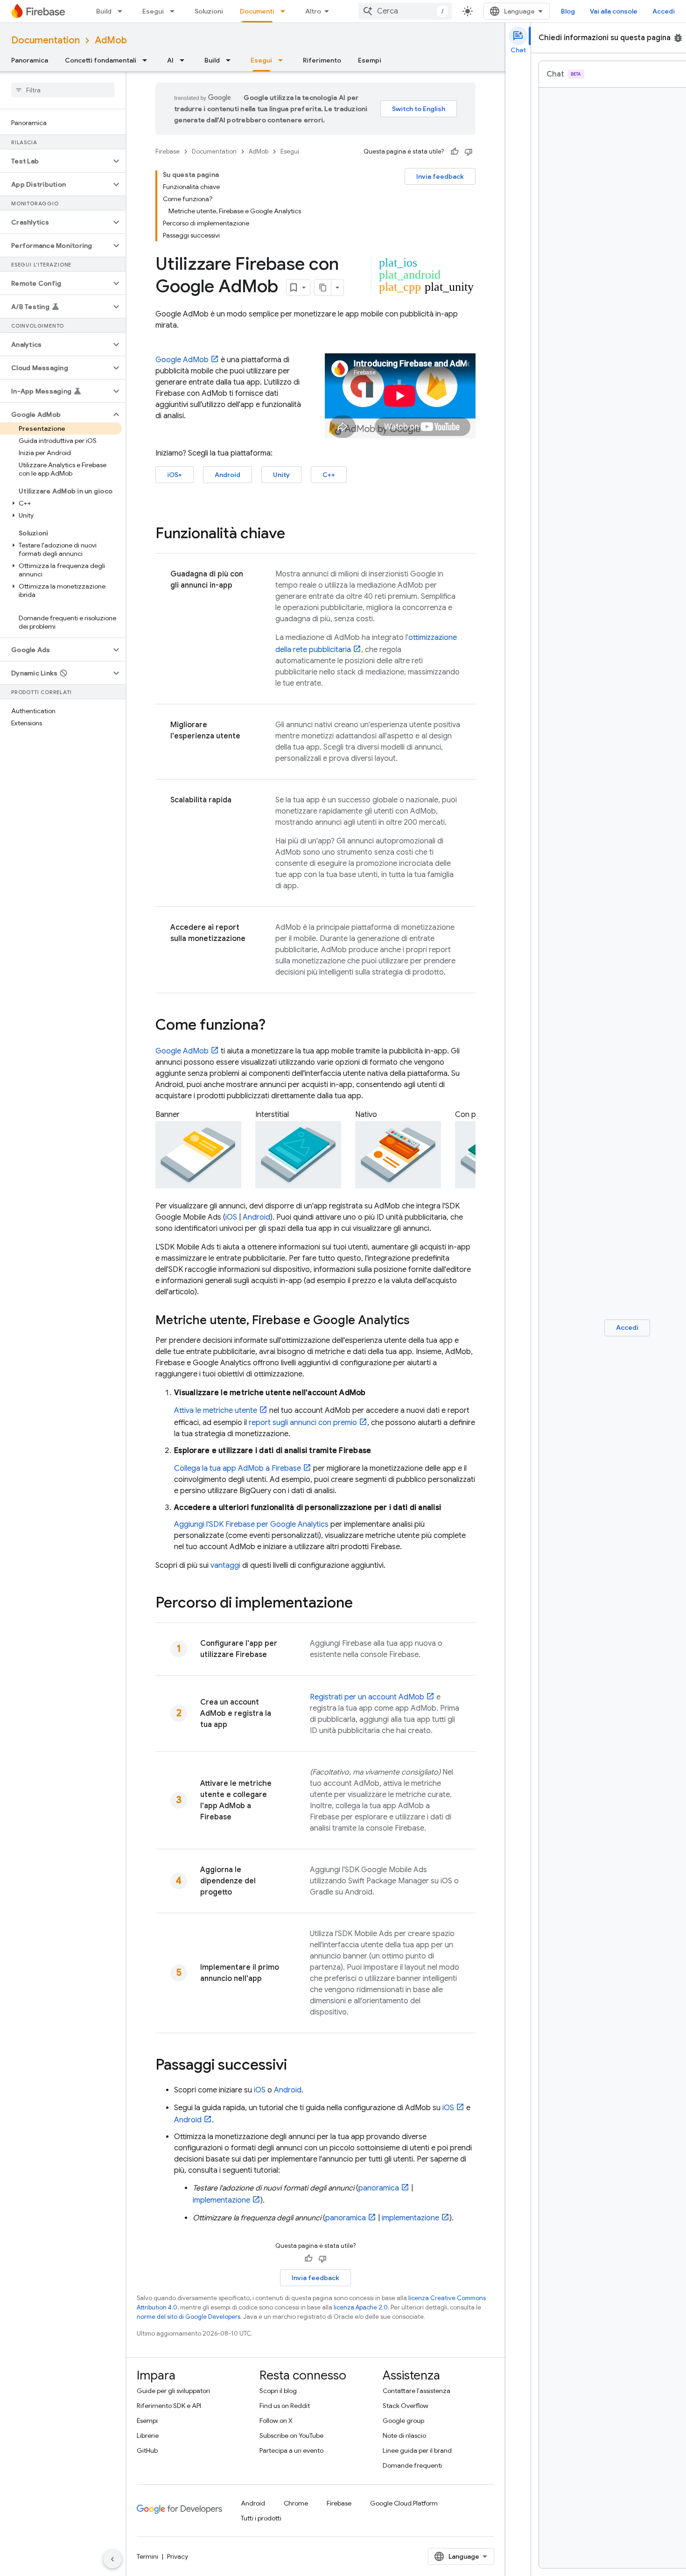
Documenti (257, 11)
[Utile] (455, 152)
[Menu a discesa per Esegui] (175, 11)
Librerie (148, 2436)
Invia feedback (440, 176)
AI (170, 60)
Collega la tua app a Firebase (238, 1468)
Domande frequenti (412, 2465)
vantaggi (225, 1565)
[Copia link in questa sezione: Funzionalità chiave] (294, 534)
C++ (329, 475)
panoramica (379, 2188)
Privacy (178, 2556)
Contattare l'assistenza (416, 2391)
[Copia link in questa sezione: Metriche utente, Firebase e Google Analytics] (419, 1321)
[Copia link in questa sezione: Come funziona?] (275, 1026)
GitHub (147, 2450)
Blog (568, 11)
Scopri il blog (278, 2391)
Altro (313, 11)
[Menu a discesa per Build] (123, 11)
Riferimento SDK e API (169, 2406)
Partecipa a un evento (291, 2450)
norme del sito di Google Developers (189, 2317)
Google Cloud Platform (404, 2503)
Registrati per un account (367, 1697)
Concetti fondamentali (101, 60)
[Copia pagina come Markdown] (323, 288)
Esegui (153, 11)
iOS (231, 1217)
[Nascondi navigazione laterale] (112, 2559)
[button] (55, 161)
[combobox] (405, 11)
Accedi (664, 11)
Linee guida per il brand (417, 2450)
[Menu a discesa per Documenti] (286, 11)
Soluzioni (209, 11)
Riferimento (322, 60)
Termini (147, 2556)
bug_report (678, 38)
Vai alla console (614, 11)
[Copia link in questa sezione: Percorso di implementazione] (362, 1604)
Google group (403, 2421)
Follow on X (276, 2421)
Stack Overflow (406, 2406)
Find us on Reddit (285, 2406)
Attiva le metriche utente (216, 1411)
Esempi (370, 60)
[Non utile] (469, 152)
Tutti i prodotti (261, 2518)
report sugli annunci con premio (303, 1423)
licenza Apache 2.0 (361, 2307)
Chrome (296, 2503)
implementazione (221, 2200)
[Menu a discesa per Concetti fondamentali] (147, 60)
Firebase (168, 151)
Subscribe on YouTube (291, 2436)
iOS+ (175, 475)
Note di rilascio (404, 2436)
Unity (281, 475)
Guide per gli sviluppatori (173, 2391)
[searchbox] (63, 90)
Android (227, 475)
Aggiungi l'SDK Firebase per (251, 1524)
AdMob (111, 40)
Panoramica (30, 60)
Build (104, 11)
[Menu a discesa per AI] (185, 60)
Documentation (45, 40)
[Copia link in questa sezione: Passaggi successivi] (296, 2066)
